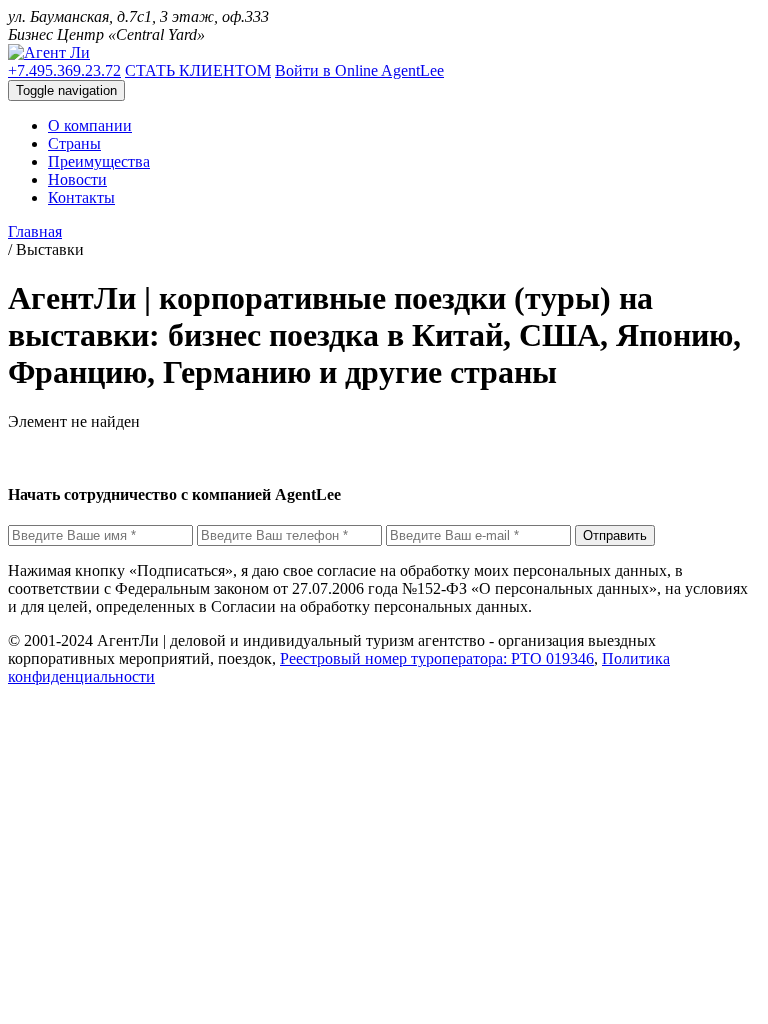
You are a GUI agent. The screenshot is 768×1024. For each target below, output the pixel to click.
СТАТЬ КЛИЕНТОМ (198, 70)
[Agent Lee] (49, 52)
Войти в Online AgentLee (359, 70)
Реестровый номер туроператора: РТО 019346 (437, 658)
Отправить (615, 535)
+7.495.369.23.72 (64, 70)
